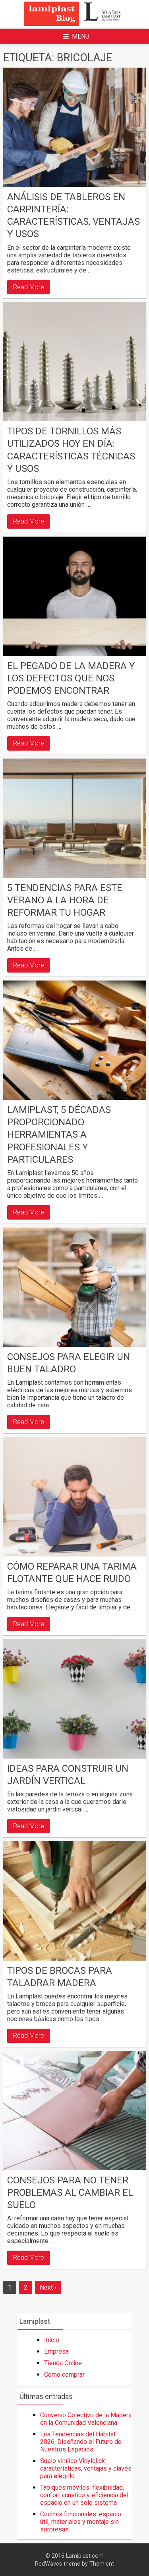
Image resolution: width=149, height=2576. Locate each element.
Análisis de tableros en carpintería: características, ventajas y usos (74, 216)
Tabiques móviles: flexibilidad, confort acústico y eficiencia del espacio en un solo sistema (84, 2495)
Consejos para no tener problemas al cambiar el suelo (70, 2193)
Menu (81, 36)
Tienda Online (63, 2363)
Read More (29, 287)
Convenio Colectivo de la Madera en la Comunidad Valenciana (86, 2419)
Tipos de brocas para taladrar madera (60, 1977)
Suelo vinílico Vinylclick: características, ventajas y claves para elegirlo (86, 2468)
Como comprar (64, 2375)
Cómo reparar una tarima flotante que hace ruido (72, 1573)
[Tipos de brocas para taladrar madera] (75, 1901)
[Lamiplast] (74, 24)
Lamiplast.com (85, 2556)
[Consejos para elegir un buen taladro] (75, 1287)
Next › (48, 2287)
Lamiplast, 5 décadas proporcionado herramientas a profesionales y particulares (59, 1135)
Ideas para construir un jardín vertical (68, 1775)
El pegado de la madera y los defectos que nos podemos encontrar (71, 678)
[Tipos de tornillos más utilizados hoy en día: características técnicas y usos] (75, 362)
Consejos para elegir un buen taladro (69, 1363)
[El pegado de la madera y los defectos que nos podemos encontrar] (75, 596)
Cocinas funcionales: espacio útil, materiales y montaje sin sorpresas (81, 2522)
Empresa (56, 2351)
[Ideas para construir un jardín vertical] (75, 1699)
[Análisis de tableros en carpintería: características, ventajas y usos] (75, 127)
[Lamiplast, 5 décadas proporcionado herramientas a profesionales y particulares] (75, 1040)
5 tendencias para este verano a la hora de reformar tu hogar (65, 900)
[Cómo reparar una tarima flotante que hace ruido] (75, 1497)
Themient (102, 2564)
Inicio (52, 2340)
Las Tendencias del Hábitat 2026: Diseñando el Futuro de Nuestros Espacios (81, 2442)
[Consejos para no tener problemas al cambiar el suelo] (75, 2111)
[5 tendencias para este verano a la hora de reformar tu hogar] (75, 818)
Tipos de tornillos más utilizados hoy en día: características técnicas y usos (71, 450)
